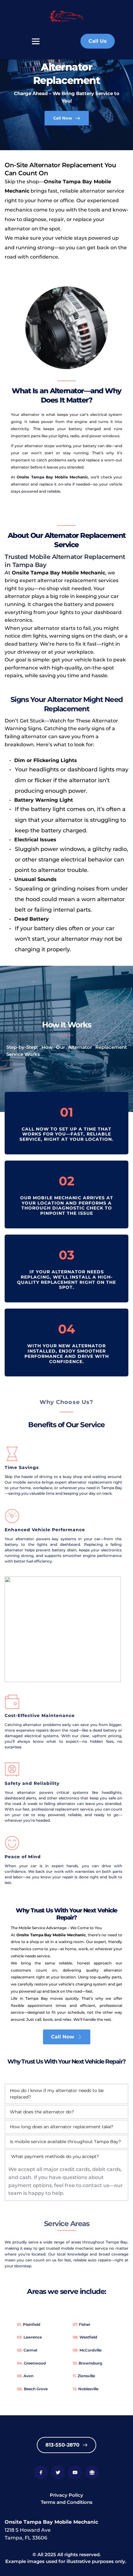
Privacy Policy (66, 2495)
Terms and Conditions (67, 2502)
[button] (66, 2094)
